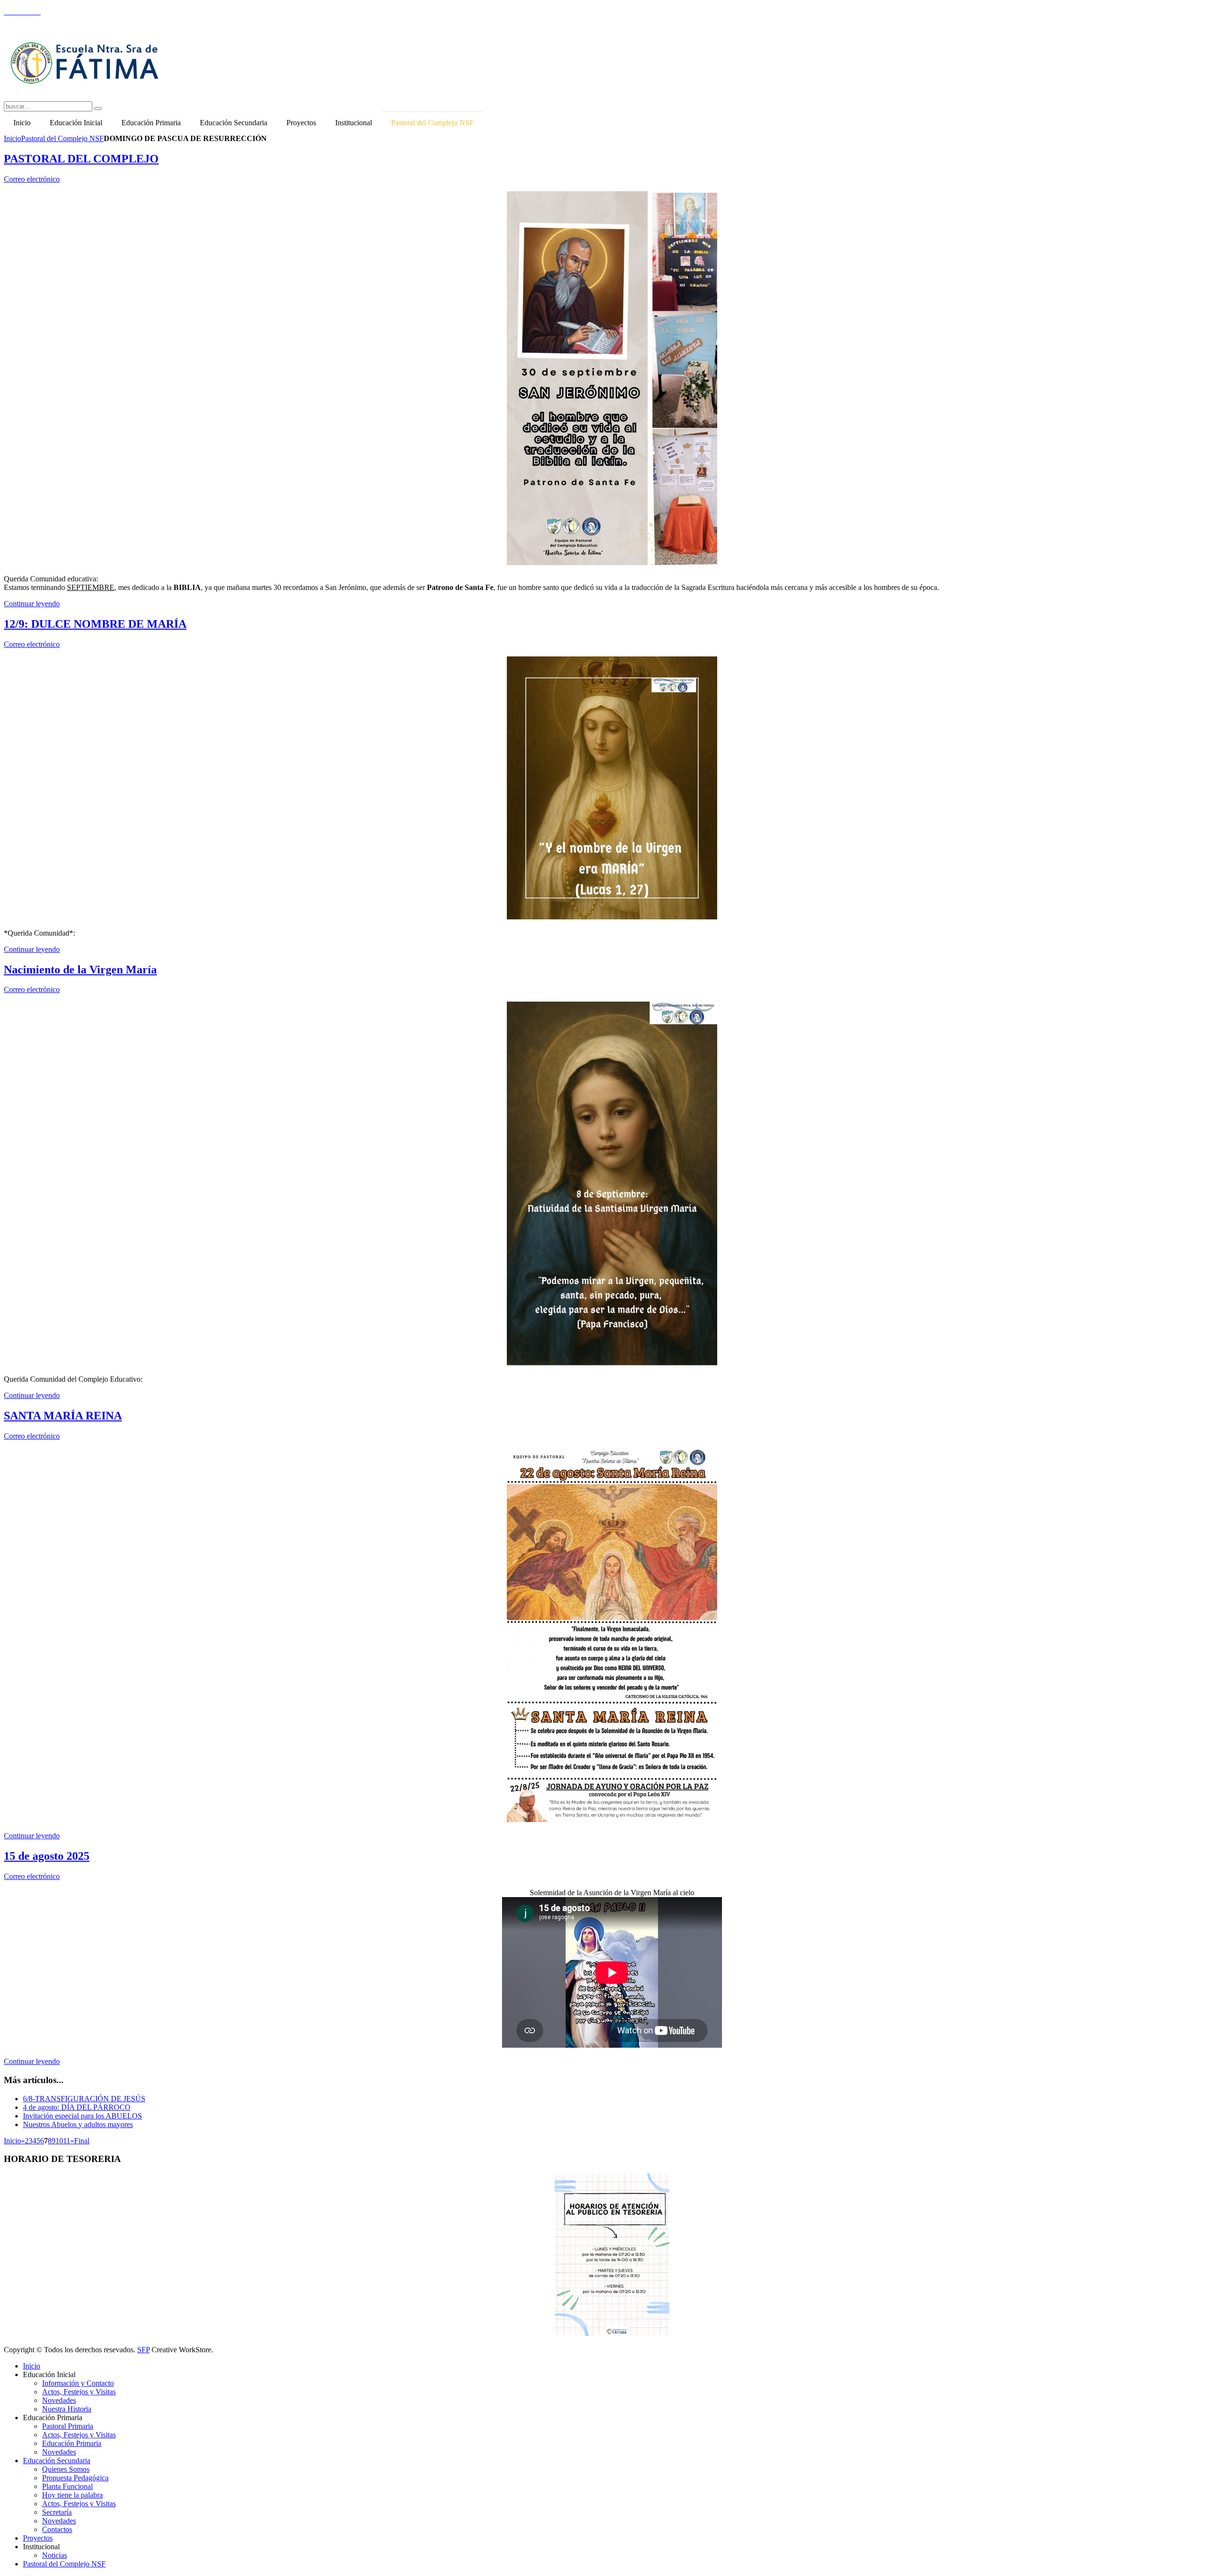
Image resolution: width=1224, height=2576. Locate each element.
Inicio (12, 138)
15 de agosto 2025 (47, 1856)
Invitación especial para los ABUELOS (82, 2116)
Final (82, 2141)
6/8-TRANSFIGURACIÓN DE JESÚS (84, 2099)
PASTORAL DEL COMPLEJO (81, 159)
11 (67, 2141)
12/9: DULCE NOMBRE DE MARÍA (95, 624)
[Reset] (98, 109)
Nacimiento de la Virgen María (80, 970)
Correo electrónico (32, 179)
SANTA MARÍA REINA (63, 1416)
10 (59, 2141)
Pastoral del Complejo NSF (62, 138)
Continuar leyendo (32, 604)
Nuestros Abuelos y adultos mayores (78, 2124)
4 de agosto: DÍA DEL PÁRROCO (77, 2107)
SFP (143, 2350)
